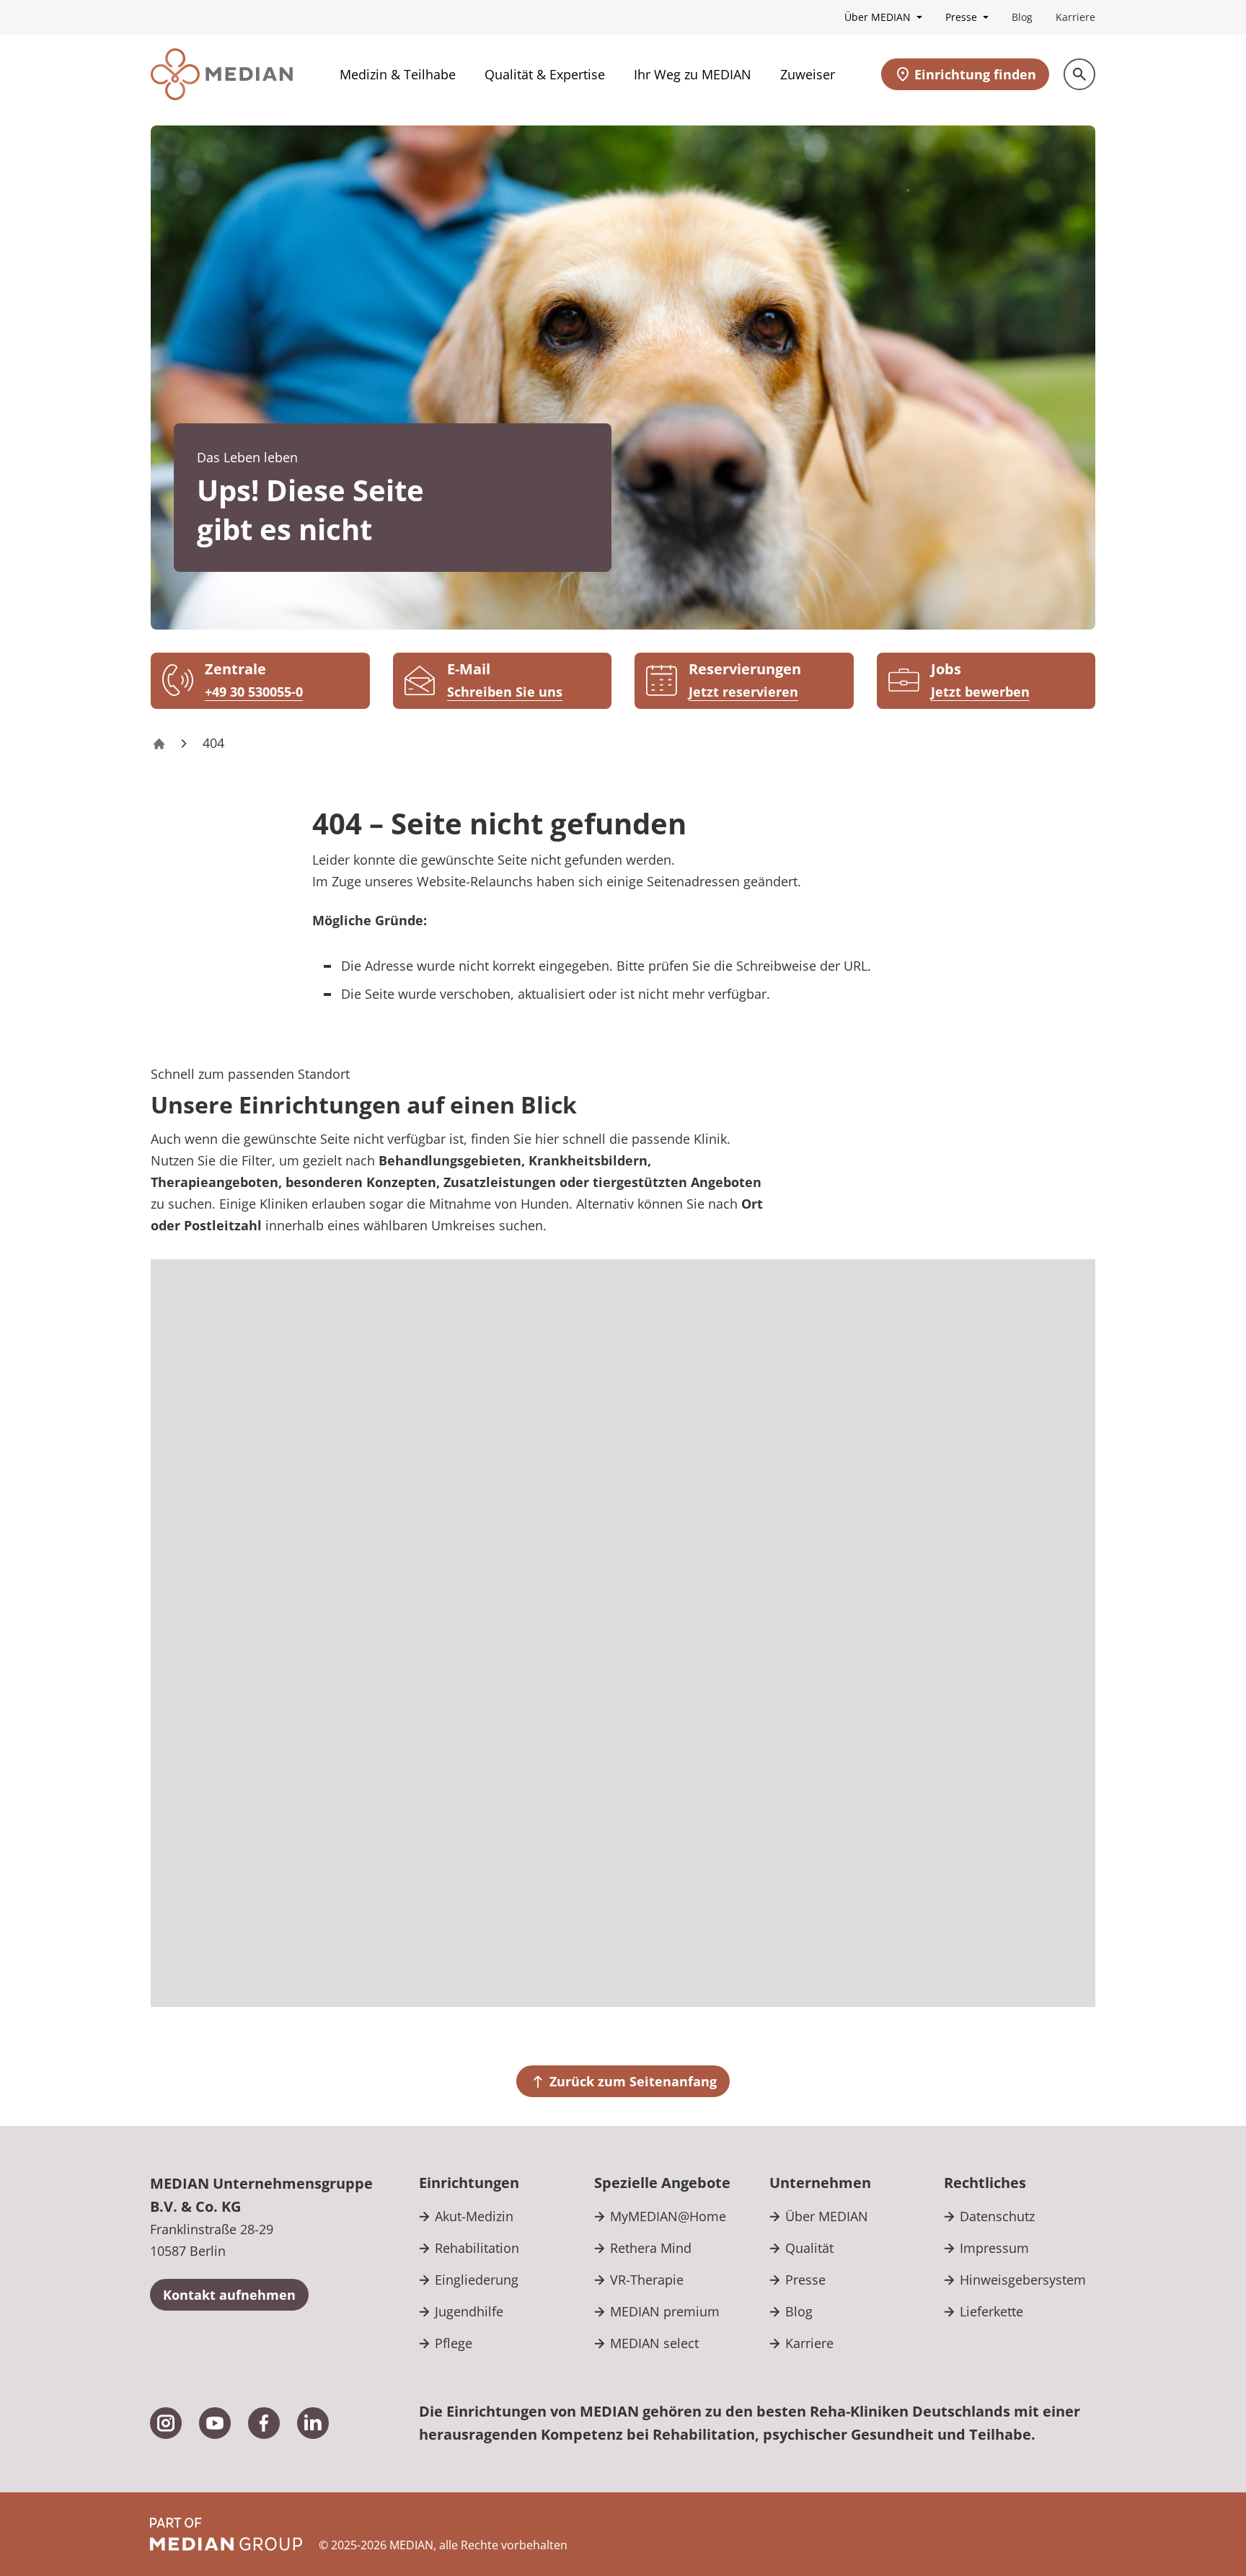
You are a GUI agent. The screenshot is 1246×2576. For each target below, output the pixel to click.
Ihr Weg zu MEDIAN (693, 74)
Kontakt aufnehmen (229, 2295)
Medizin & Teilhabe (398, 74)
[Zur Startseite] (222, 74)
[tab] (1002, 1316)
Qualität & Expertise (545, 74)
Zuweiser (808, 74)
